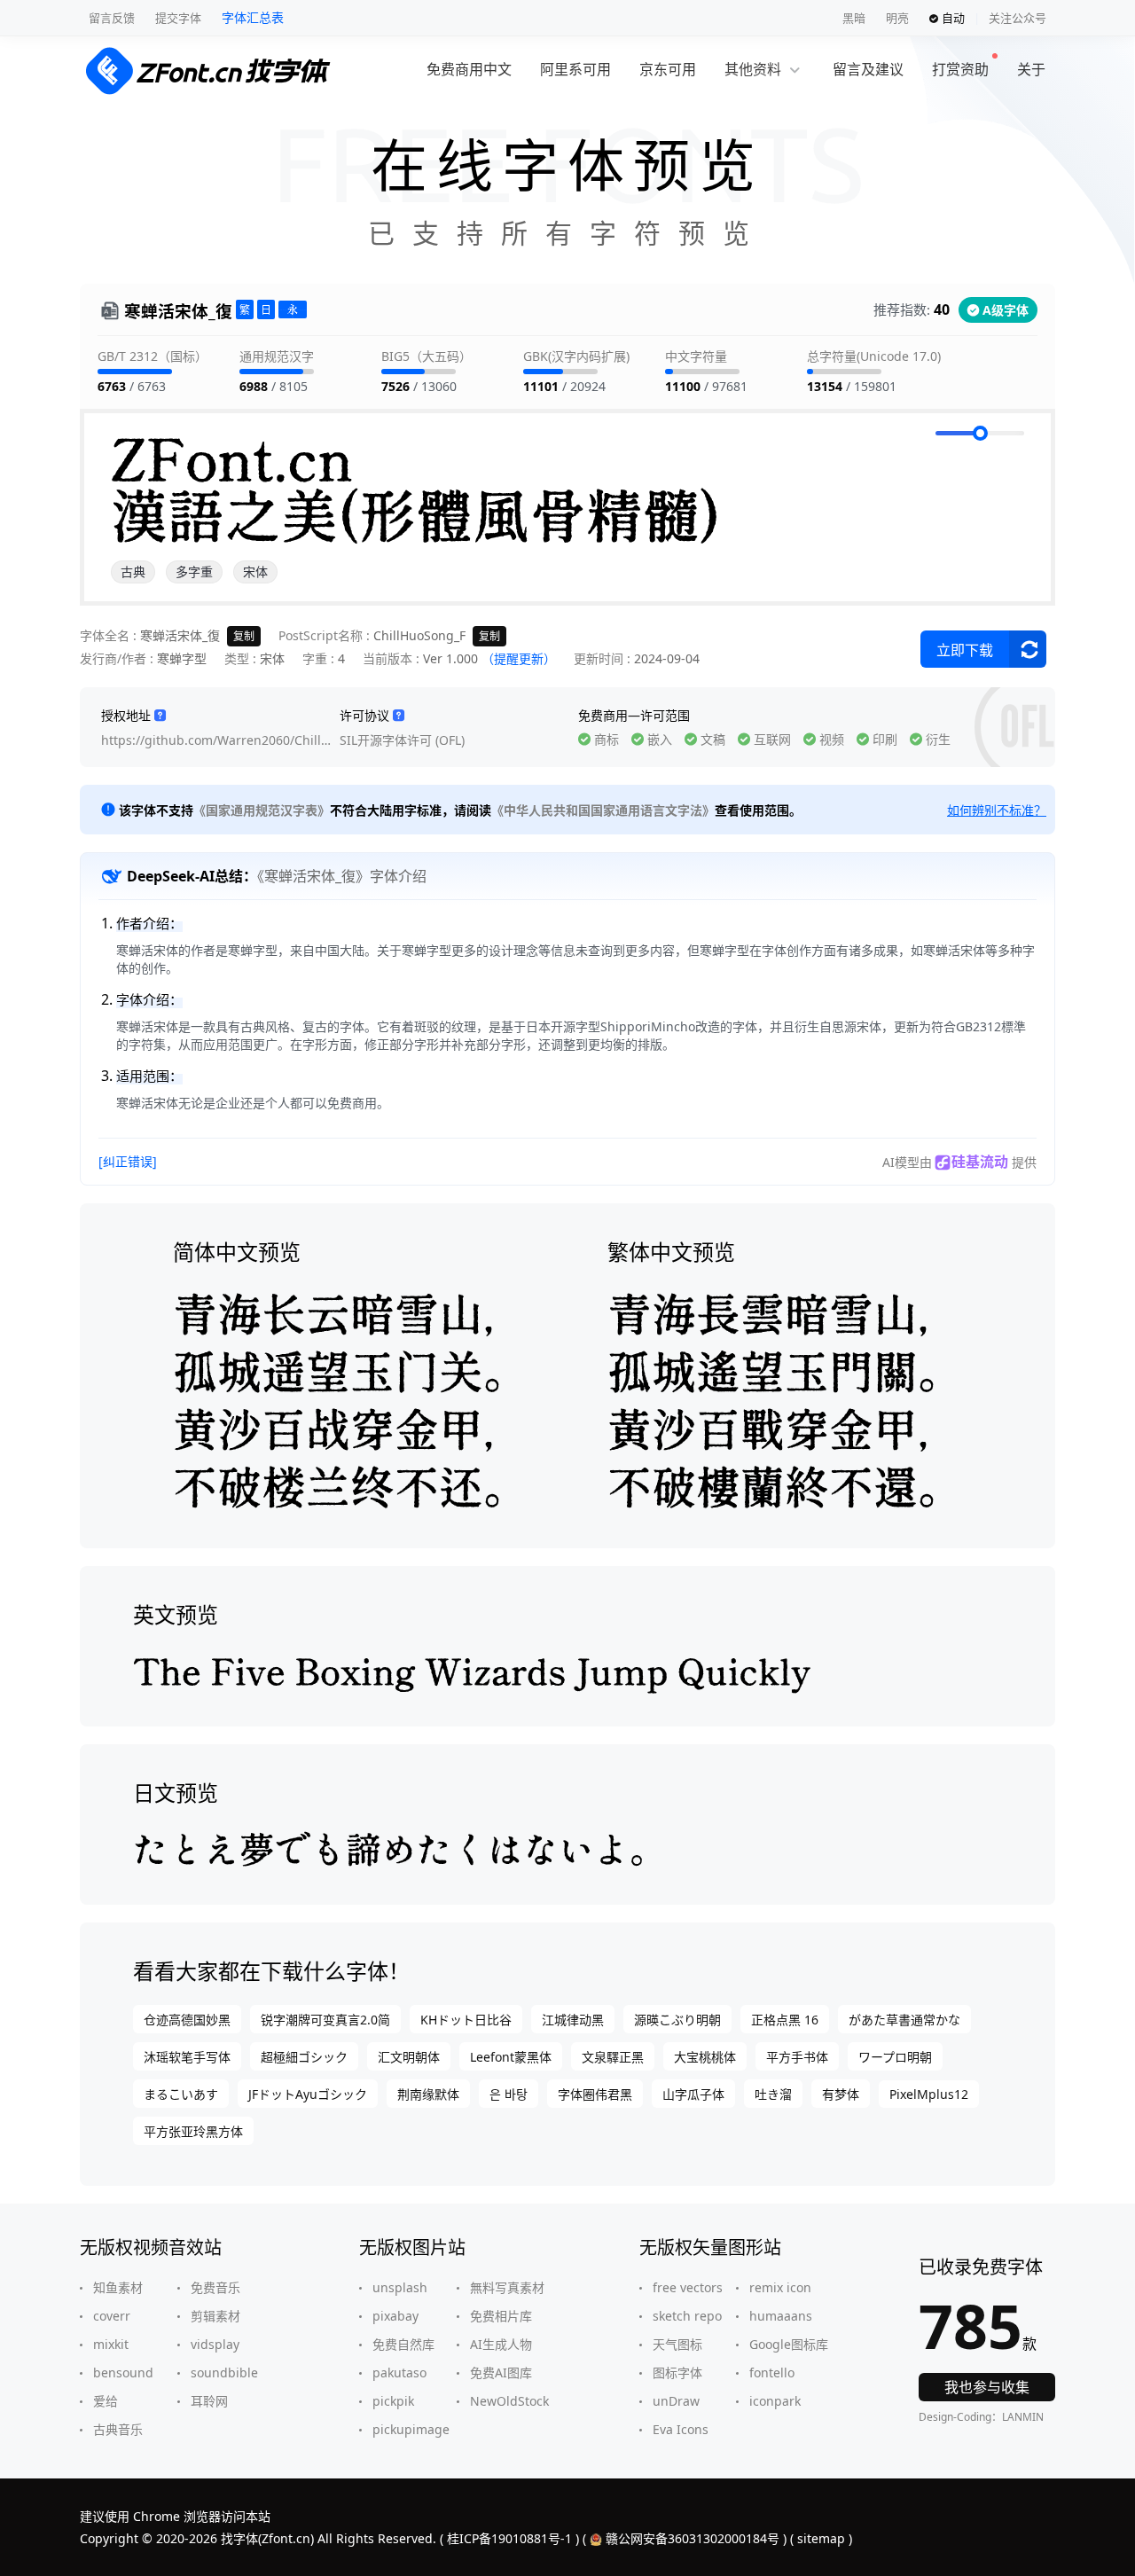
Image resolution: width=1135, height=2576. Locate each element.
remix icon (780, 2287)
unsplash (400, 2287)
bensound (123, 2372)
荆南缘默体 (428, 2094)
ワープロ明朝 (895, 2057)
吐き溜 (773, 2094)
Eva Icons (681, 2429)
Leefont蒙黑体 (511, 2057)
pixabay (395, 2316)
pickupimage (411, 2429)
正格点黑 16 (785, 2020)
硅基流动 (980, 1162)
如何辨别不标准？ (997, 810)
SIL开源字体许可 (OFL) (402, 740)
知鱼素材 (118, 2287)
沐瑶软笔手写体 (187, 2057)
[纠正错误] (128, 1161)
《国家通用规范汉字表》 (262, 810)
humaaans (781, 2316)
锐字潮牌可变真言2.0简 (325, 2020)
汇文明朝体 (409, 2057)
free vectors (688, 2287)
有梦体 (841, 2094)
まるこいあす (181, 2094)
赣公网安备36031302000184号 (693, 2538)
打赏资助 (960, 69)
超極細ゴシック (304, 2057)
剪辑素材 (215, 2316)
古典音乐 (118, 2429)
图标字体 (677, 2372)
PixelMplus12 (929, 2094)
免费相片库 (501, 2316)
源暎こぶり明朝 (677, 2020)
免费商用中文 (469, 69)
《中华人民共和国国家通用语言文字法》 (603, 810)
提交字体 (178, 18)
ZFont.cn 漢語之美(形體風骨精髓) (416, 488)
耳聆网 (209, 2401)
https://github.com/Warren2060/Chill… (216, 740)
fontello (772, 2372)
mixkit (111, 2344)
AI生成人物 (501, 2344)
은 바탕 (509, 2094)
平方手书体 (797, 2057)
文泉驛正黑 (613, 2057)
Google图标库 (789, 2344)
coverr (112, 2316)
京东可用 (668, 69)
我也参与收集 (987, 2387)
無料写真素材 (507, 2287)
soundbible (224, 2372)
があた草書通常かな (904, 2020)
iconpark (775, 2401)
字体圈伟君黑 (595, 2094)
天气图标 (677, 2344)
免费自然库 (403, 2344)
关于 (1031, 69)
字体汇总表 (253, 17)
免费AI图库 (501, 2372)
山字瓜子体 (693, 2094)
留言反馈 (112, 18)
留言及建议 (868, 69)
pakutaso (399, 2372)
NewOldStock (509, 2401)
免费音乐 (215, 2287)
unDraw (676, 2401)
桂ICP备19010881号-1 (509, 2538)
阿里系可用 (575, 69)
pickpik (393, 2401)
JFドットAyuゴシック (308, 2094)
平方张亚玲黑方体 (193, 2131)
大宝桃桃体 (705, 2057)
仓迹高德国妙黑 (187, 2020)
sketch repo (687, 2316)
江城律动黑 (573, 2020)
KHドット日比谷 (466, 2020)
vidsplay (215, 2344)
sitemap (821, 2538)
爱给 (106, 2401)
